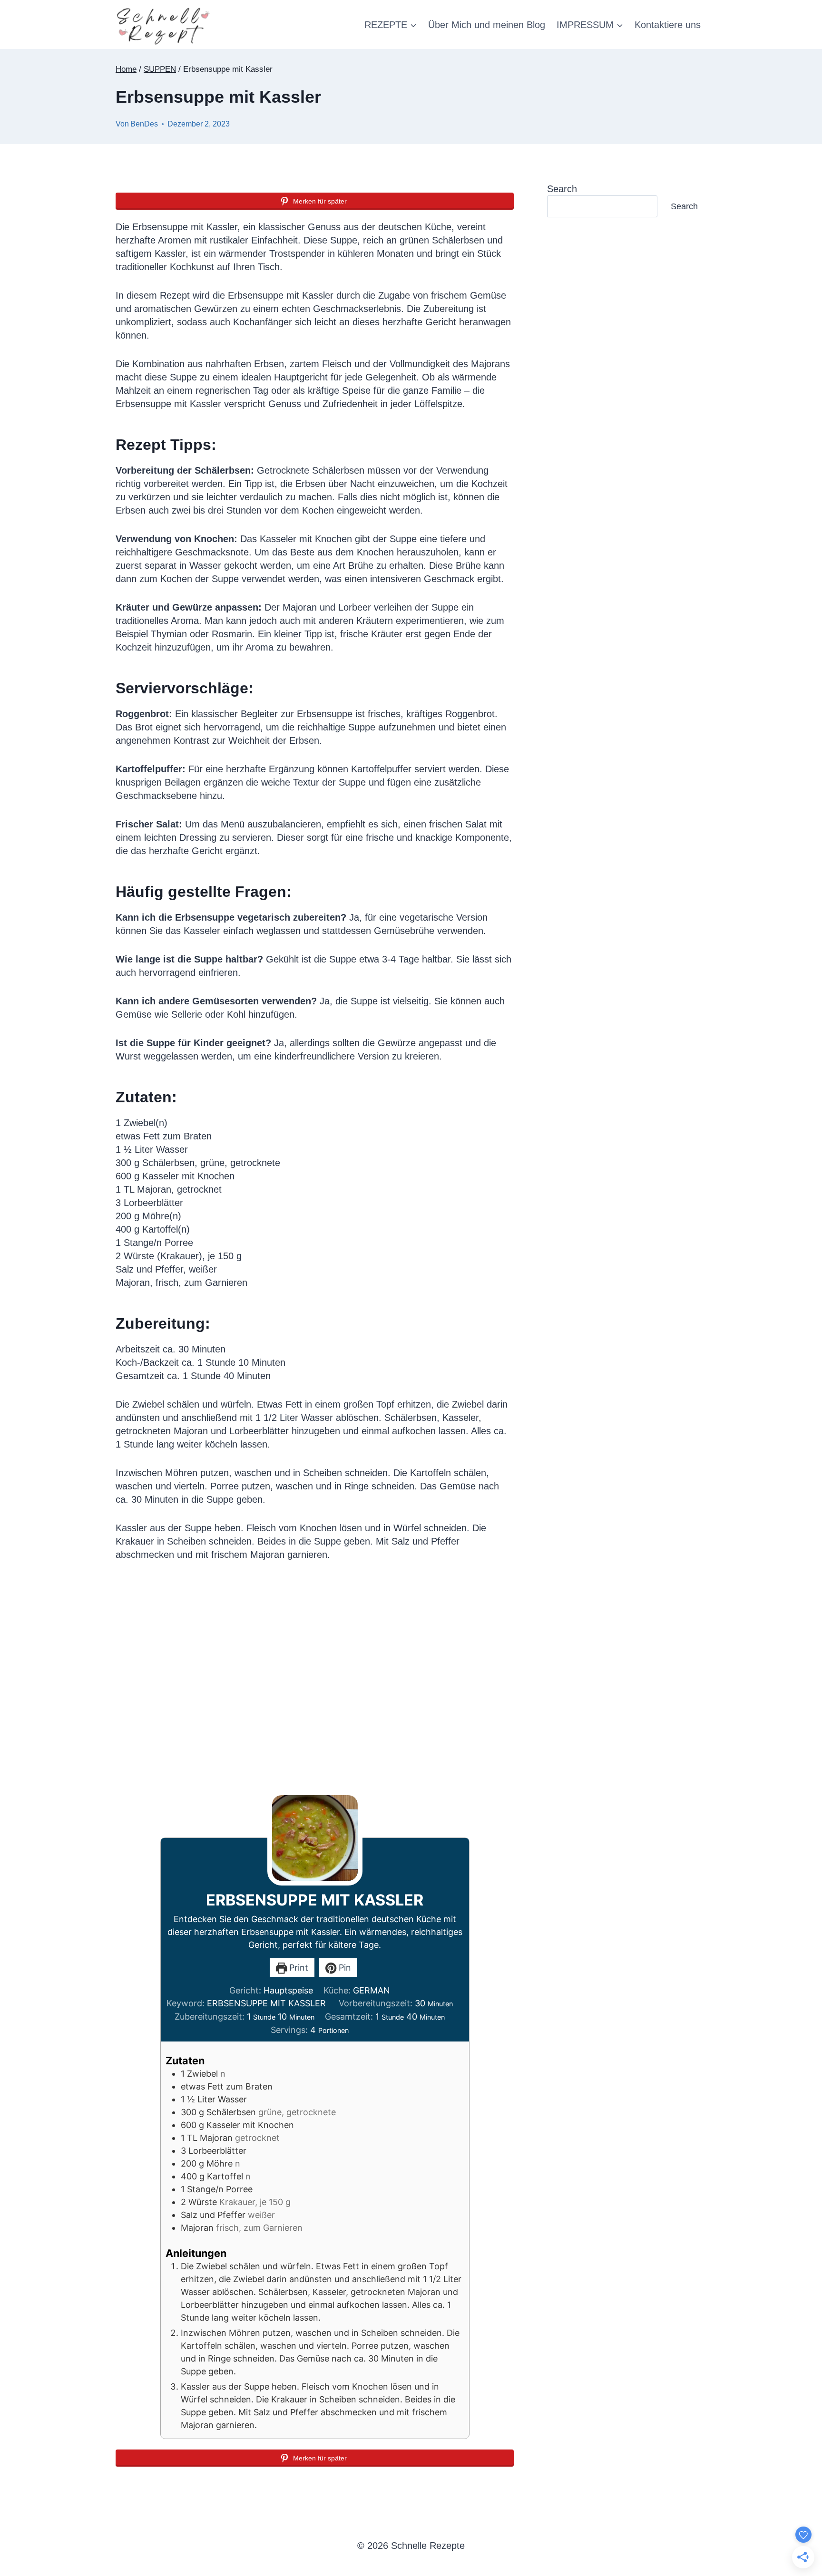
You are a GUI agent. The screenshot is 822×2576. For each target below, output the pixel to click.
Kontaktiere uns (668, 25)
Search (562, 189)
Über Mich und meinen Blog (487, 25)
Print (298, 1968)
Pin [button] (344, 1968)
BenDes (144, 124)
